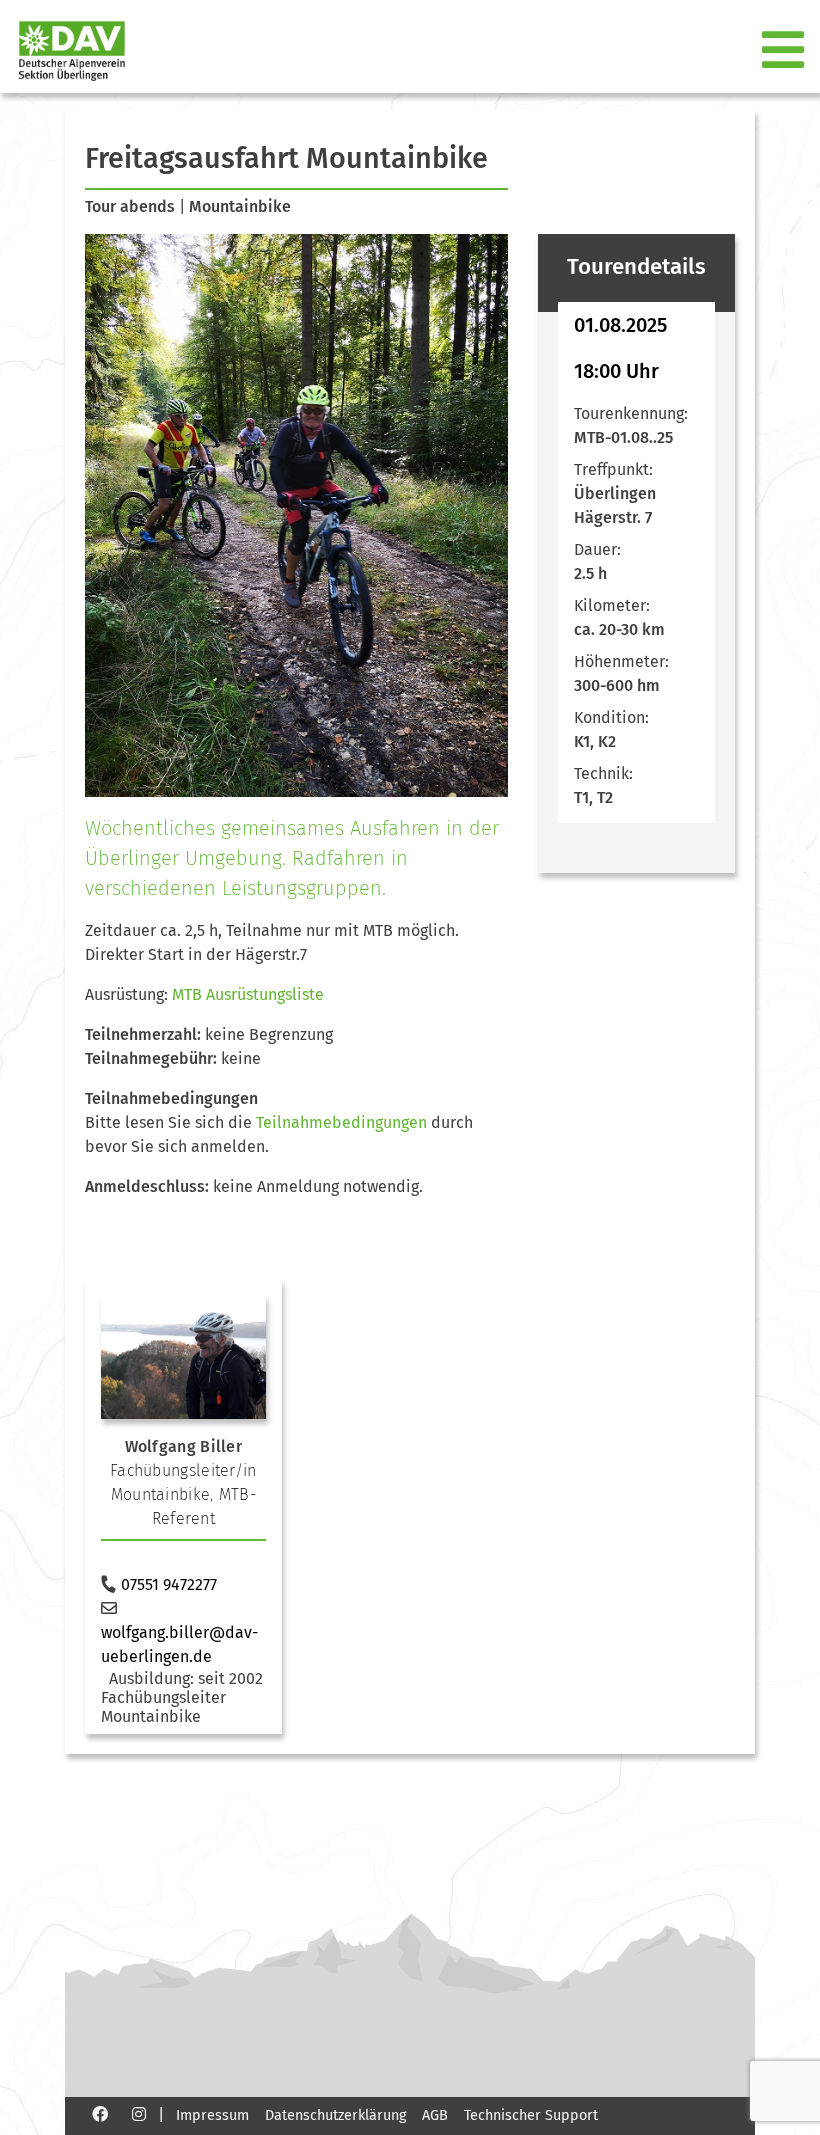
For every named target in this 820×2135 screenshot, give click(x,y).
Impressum (212, 2115)
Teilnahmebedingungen (341, 1122)
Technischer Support (531, 2115)
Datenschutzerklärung (335, 2115)
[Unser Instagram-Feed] (139, 2113)
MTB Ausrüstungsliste (248, 994)
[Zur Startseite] (64, 50)
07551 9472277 (169, 1584)
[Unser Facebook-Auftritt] (100, 2113)
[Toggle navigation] (785, 51)
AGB (435, 2115)
